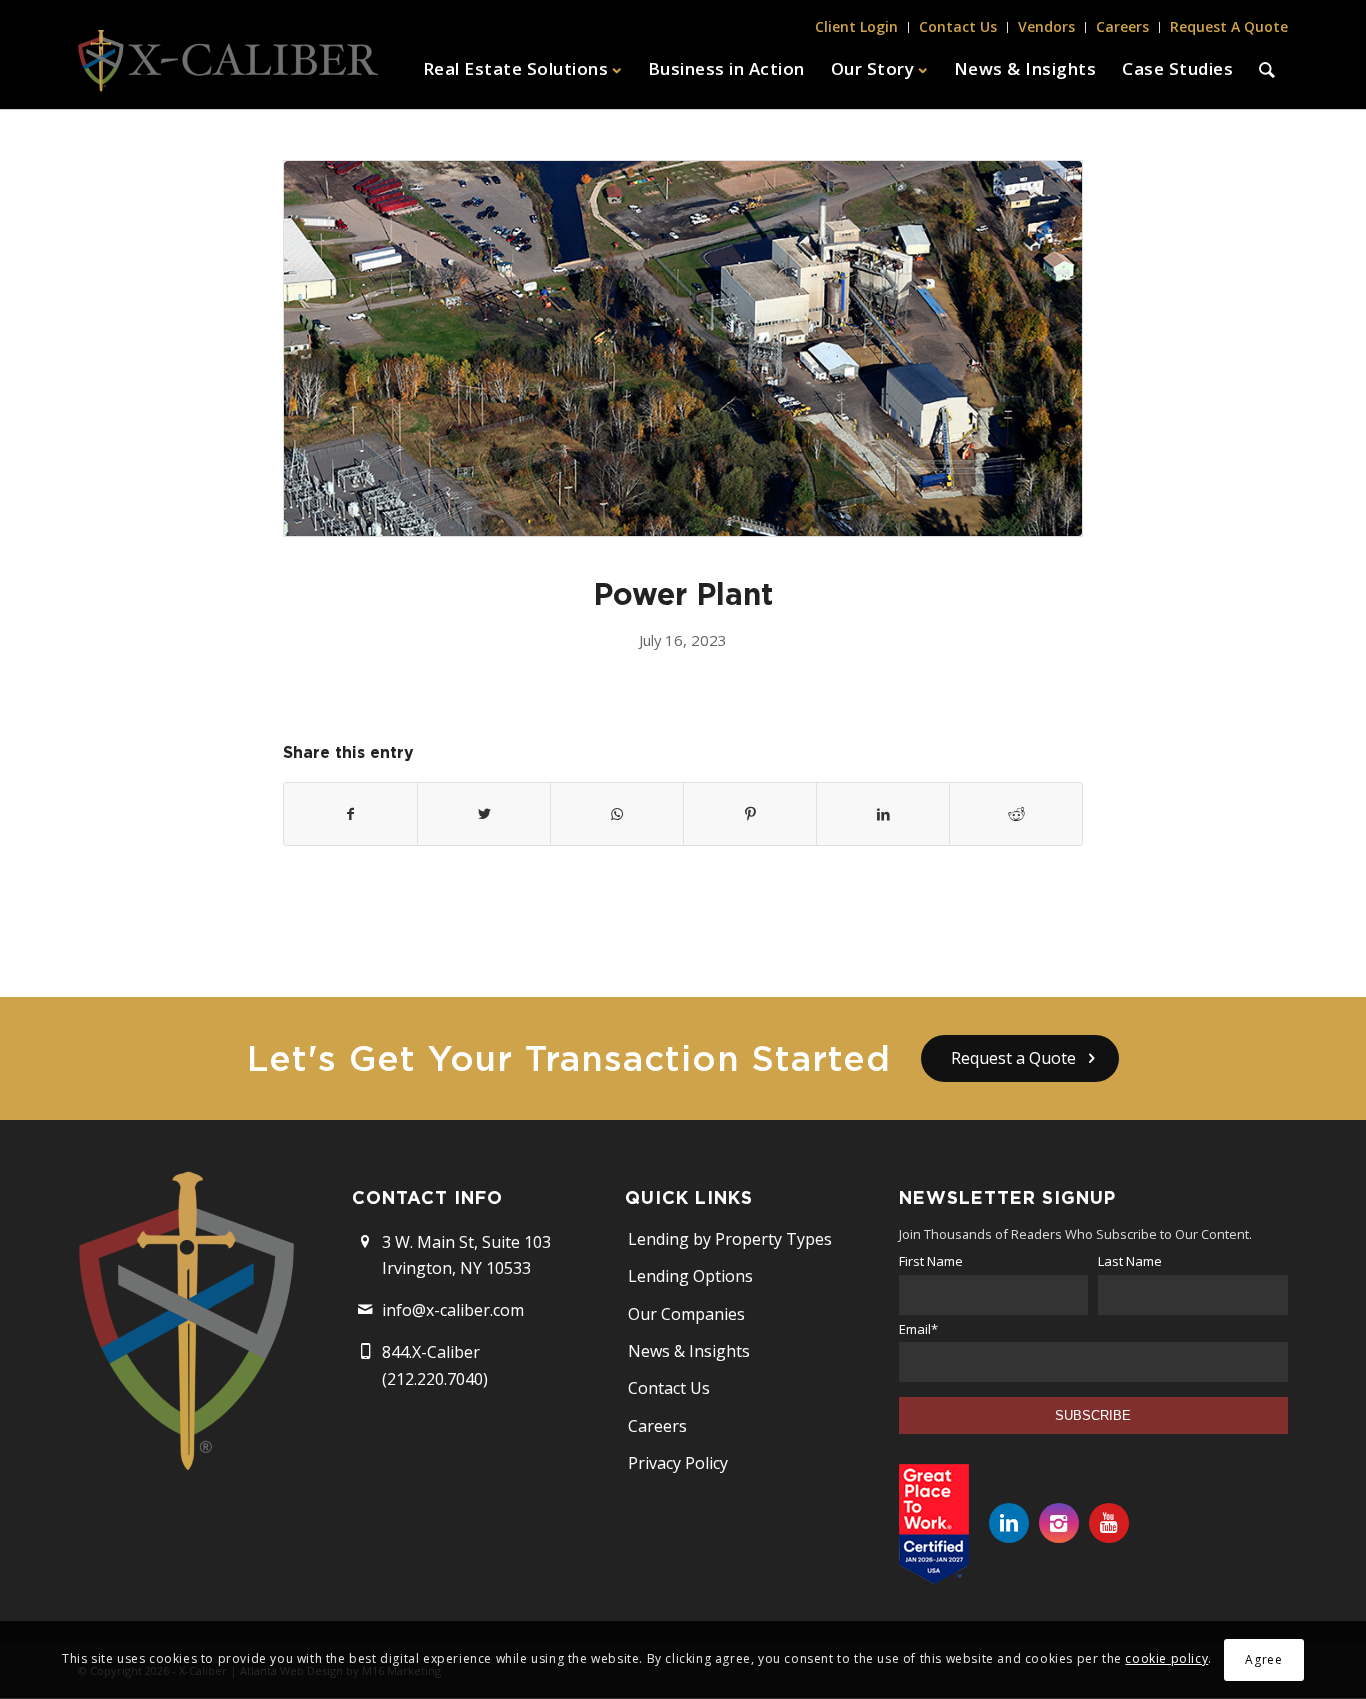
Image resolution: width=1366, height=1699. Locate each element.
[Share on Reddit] (1016, 814)
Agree (1263, 1659)
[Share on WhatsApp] (617, 814)
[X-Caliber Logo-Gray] (228, 69)
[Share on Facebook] (350, 814)
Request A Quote (1229, 26)
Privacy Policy (678, 1463)
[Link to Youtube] (1109, 1523)
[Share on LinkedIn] (883, 814)
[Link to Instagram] (1059, 1523)
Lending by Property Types (730, 1239)
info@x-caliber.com (453, 1310)
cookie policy (1166, 1659)
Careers (1122, 26)
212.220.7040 (435, 1379)
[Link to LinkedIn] (1009, 1523)
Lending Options (690, 1276)
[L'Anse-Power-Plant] (683, 348)
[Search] (1267, 69)
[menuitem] (857, 27)
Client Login (856, 26)
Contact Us (958, 26)
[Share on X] (484, 814)
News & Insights (689, 1351)
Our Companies (686, 1314)
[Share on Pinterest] (750, 814)
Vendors (1046, 26)
